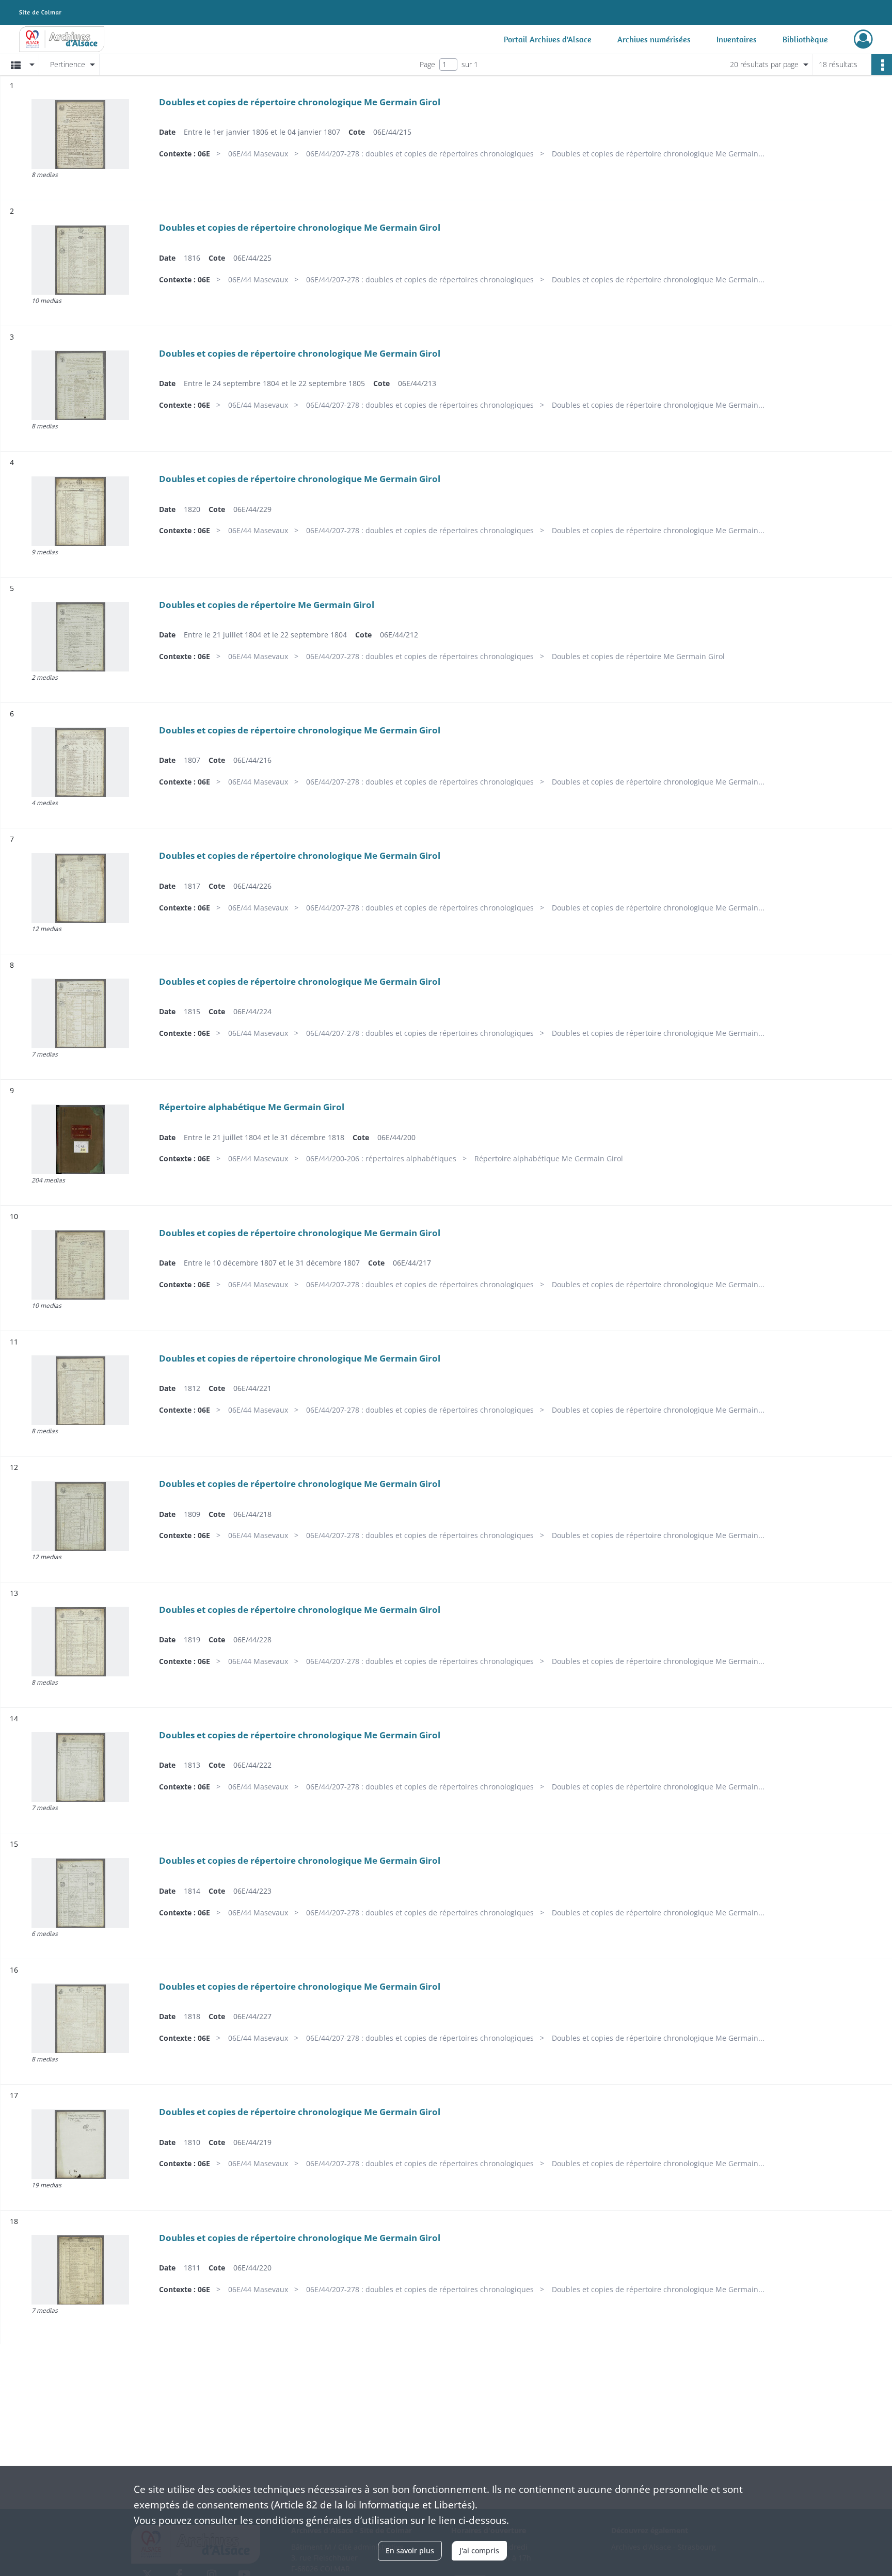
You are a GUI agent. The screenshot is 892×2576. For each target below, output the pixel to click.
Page (427, 64)
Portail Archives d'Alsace (548, 39)
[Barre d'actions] (882, 65)
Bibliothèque (805, 39)
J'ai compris (479, 2550)
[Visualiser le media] (80, 134)
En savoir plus (410, 2550)
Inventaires (737, 39)
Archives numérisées (654, 39)
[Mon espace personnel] (863, 39)
